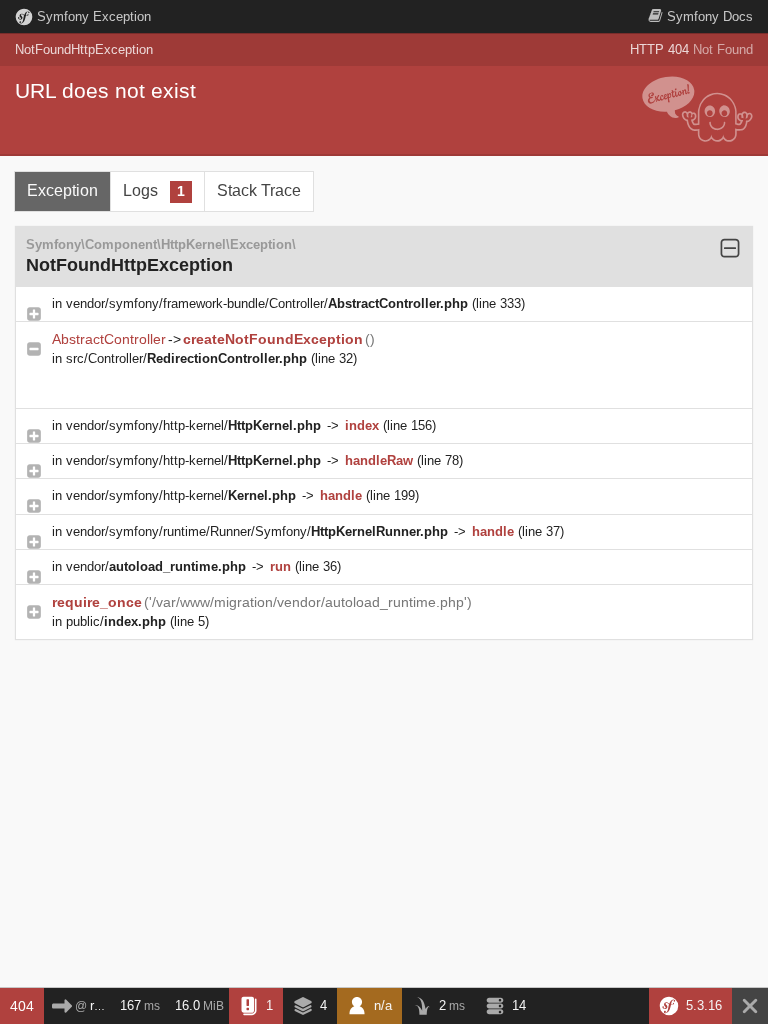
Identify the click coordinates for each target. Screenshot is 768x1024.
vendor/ (156, 566)
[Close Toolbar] (750, 1006)
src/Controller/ (186, 358)
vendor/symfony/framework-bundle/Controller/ (267, 303)
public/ (116, 621)
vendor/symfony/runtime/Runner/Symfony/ (257, 531)
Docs (710, 16)
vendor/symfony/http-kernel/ (193, 425)
